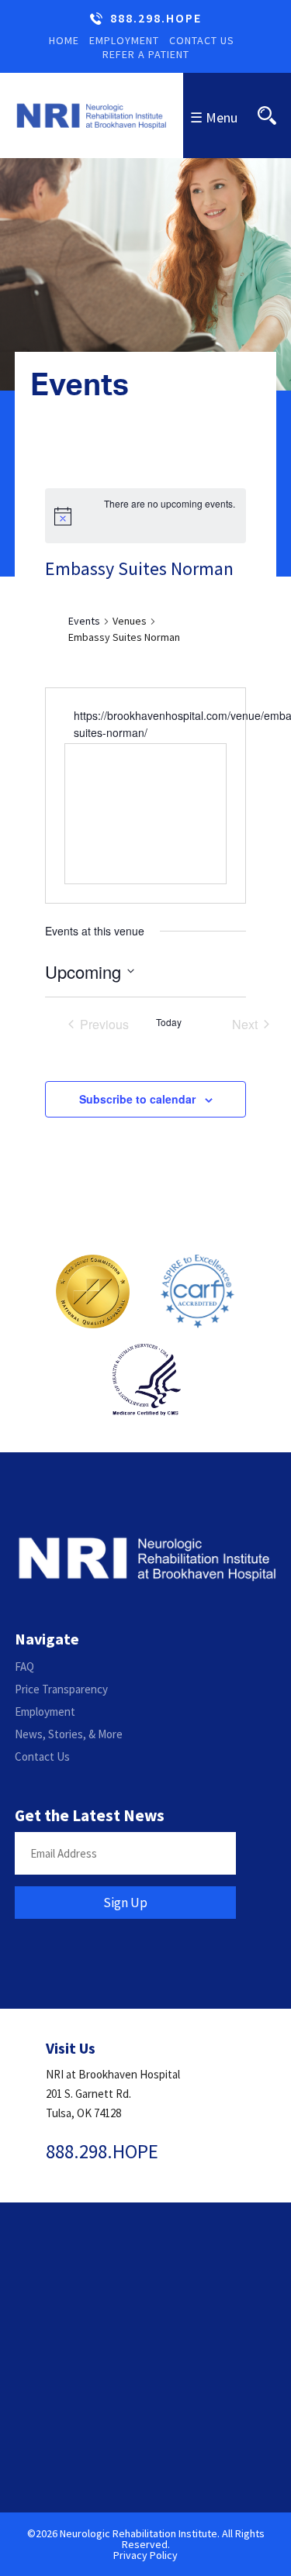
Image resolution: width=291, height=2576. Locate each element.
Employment (124, 40)
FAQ (24, 1667)
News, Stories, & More (69, 1734)
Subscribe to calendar (137, 1099)
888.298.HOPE (156, 19)
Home (64, 40)
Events (84, 621)
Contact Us (202, 40)
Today (169, 1022)
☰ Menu (214, 117)
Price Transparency (61, 1689)
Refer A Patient (146, 54)
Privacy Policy (145, 2555)
